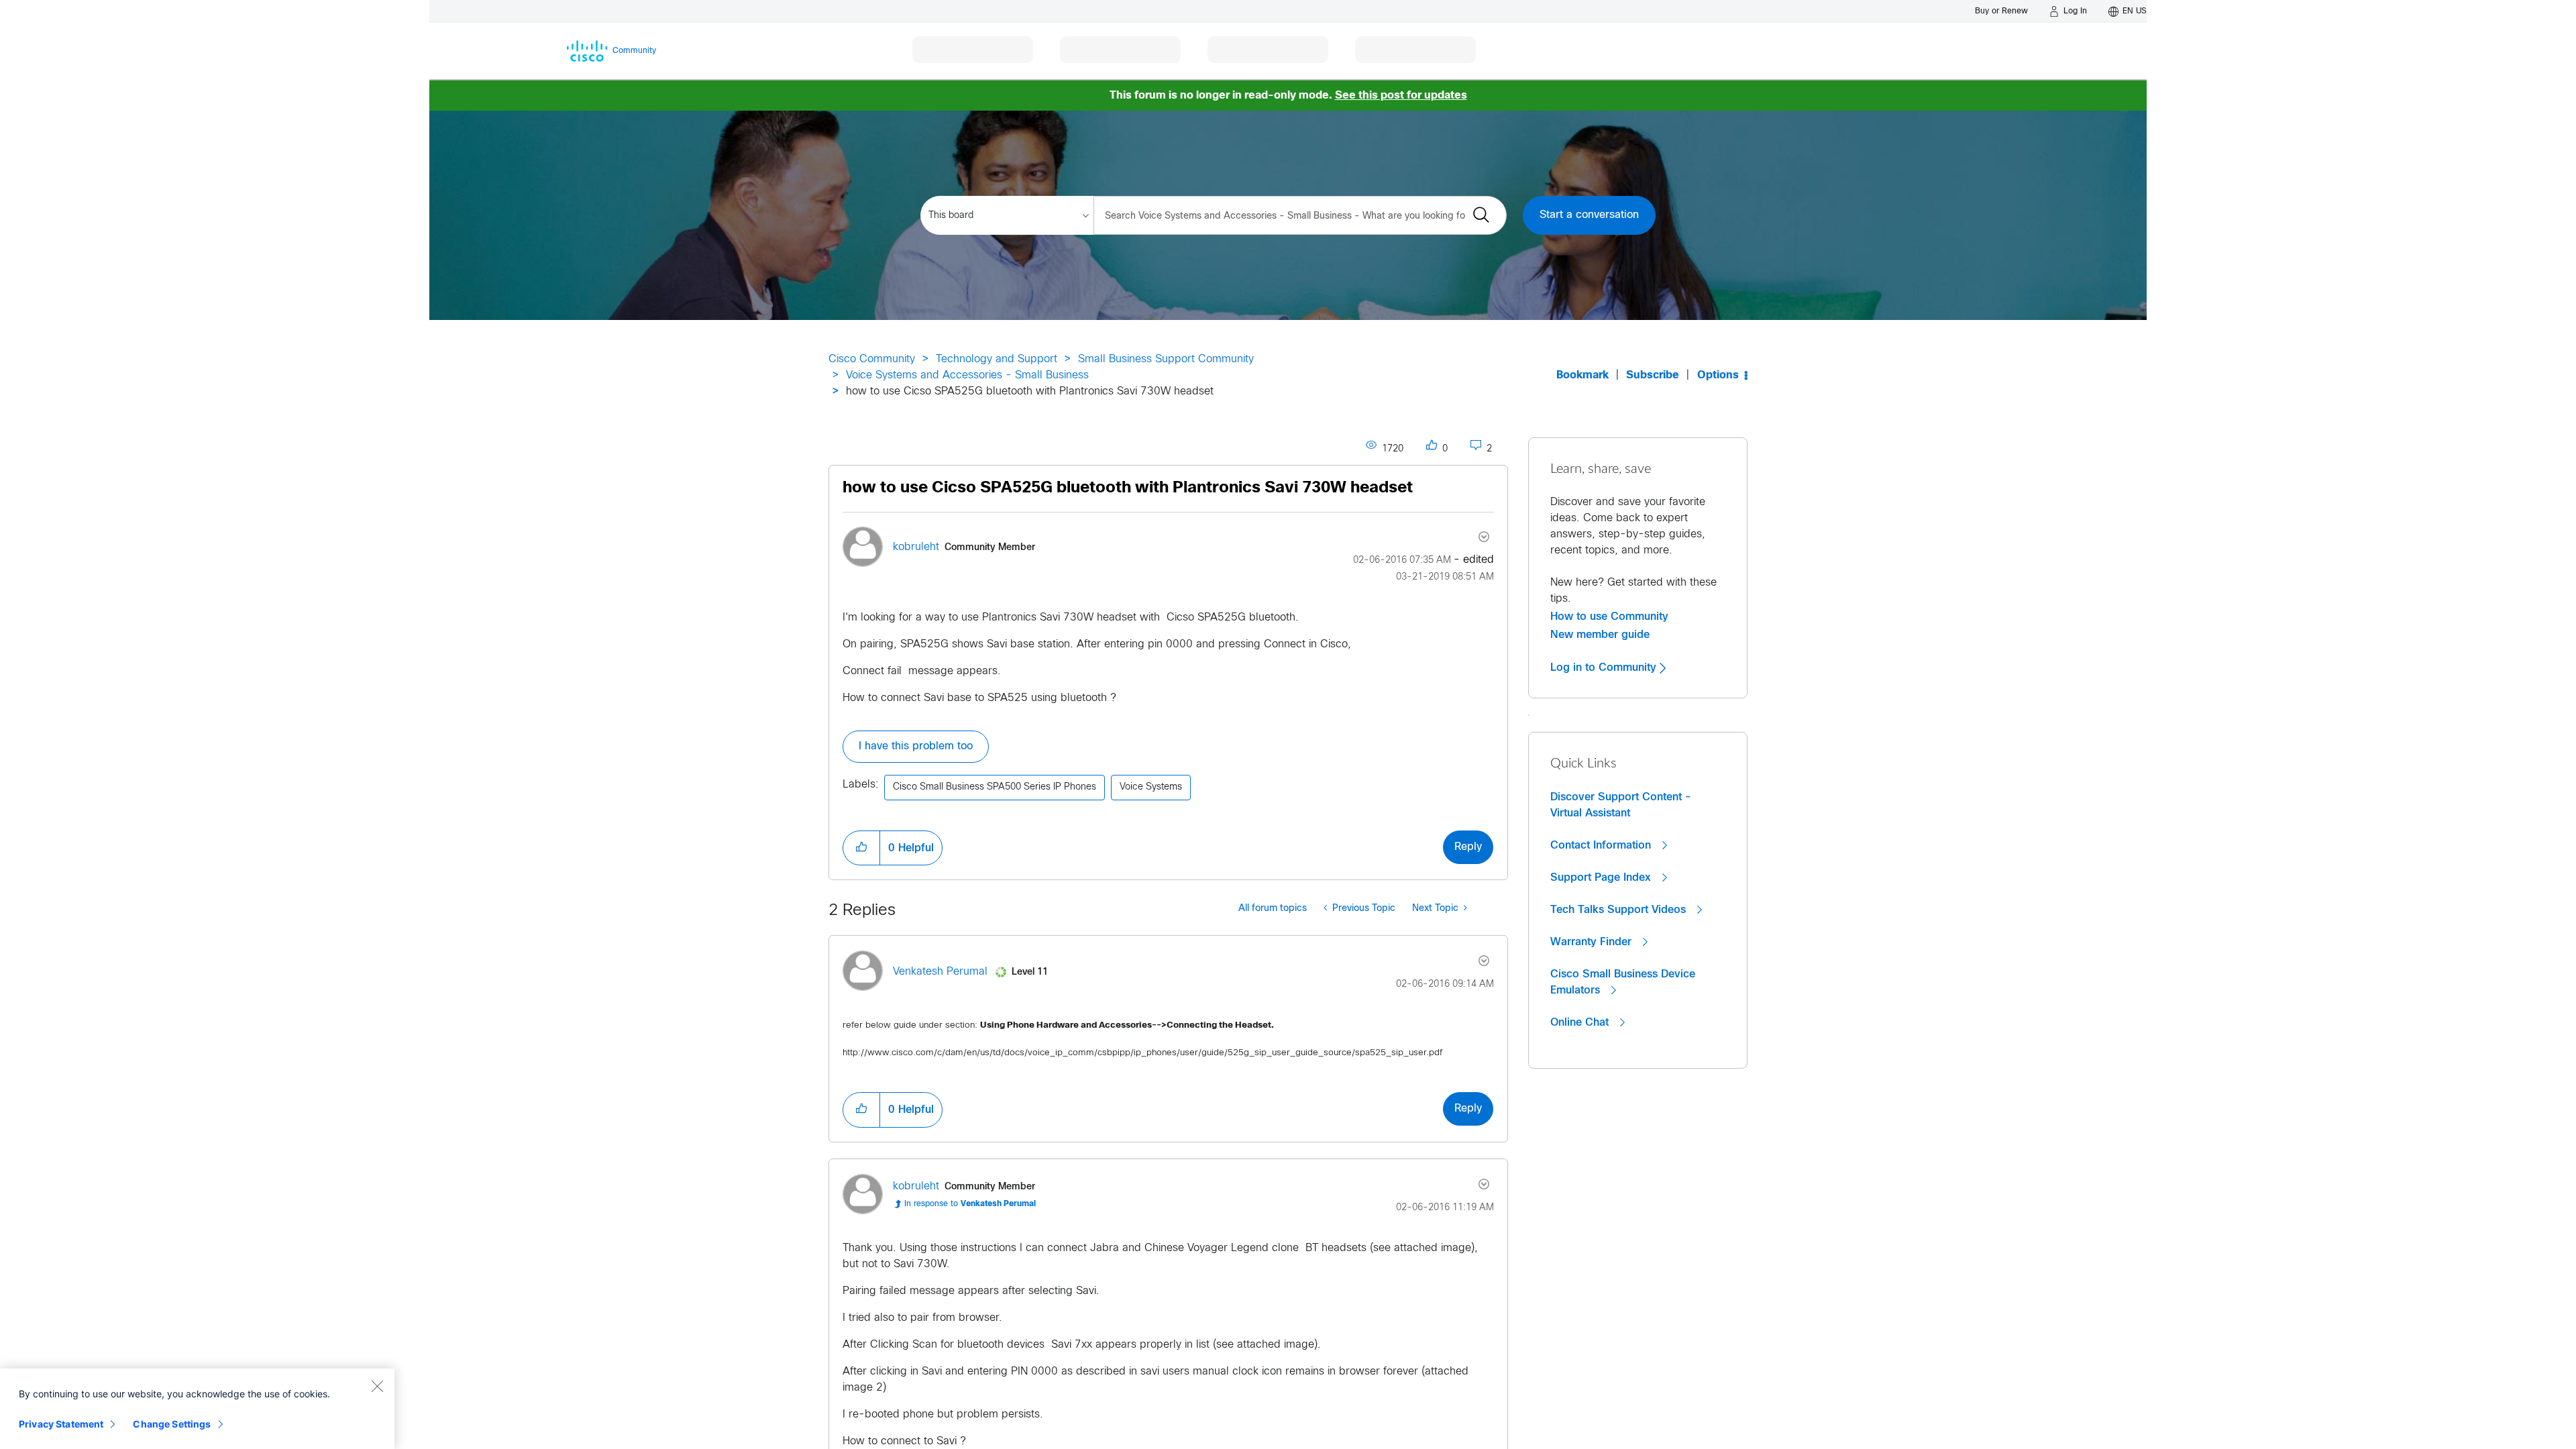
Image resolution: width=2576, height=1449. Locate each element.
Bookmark (1582, 375)
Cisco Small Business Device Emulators (1623, 982)
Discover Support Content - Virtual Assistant (1621, 805)
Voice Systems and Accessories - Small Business (967, 375)
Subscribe (1653, 375)
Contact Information (1602, 845)
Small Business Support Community (1166, 359)
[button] (861, 848)
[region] (197, 1409)
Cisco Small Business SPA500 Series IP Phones (995, 787)
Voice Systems (1151, 787)
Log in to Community (1605, 667)
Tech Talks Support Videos (1620, 910)
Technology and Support (997, 359)
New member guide (1600, 635)
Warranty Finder (1593, 942)
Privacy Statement (61, 1424)
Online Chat (1581, 1022)
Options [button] (1718, 375)
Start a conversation (1589, 215)
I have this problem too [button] (916, 746)
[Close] (377, 1386)
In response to (970, 1204)
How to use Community (1609, 616)
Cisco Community (872, 359)
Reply (1468, 847)
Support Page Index (1602, 877)
